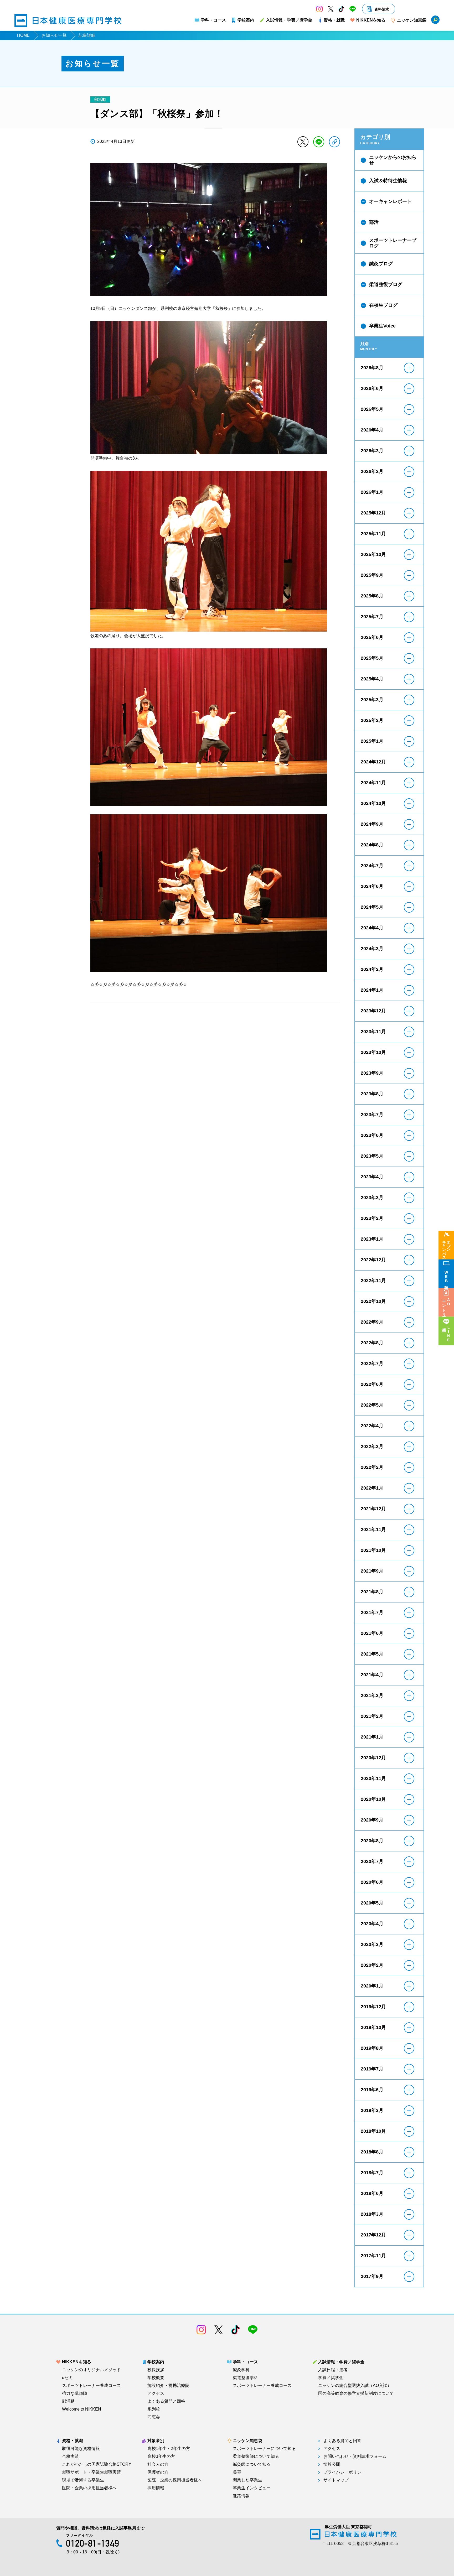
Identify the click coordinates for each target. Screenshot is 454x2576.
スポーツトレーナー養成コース (91, 2386)
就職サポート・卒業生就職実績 (91, 2472)
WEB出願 (446, 1277)
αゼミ (67, 2378)
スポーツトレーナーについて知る (264, 2449)
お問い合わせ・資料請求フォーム (355, 2457)
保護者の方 (158, 2472)
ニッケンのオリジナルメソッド (91, 2370)
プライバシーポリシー (344, 2472)
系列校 (154, 2409)
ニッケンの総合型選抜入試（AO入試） (355, 2386)
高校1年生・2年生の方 (169, 2449)
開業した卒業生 (247, 2480)
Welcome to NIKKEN (82, 2409)
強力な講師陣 (75, 2393)
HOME (23, 35)
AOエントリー (446, 1306)
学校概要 (156, 2378)
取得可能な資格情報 (81, 2449)
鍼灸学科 (241, 2370)
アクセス (156, 2393)
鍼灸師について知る (252, 2464)
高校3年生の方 (161, 2457)
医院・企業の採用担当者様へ (89, 2488)
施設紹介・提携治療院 (168, 2386)
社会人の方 (158, 2464)
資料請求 (382, 9)
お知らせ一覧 (54, 35)
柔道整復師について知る (256, 2457)
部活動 (68, 2401)
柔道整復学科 (245, 2378)
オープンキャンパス (446, 1248)
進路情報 (241, 2496)
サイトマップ (336, 2480)
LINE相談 (448, 1334)
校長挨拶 (156, 2370)
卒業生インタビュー (252, 2488)
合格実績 (70, 2457)
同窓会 (154, 2417)
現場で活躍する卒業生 (83, 2480)
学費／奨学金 (331, 2378)
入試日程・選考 (333, 2370)
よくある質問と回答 (166, 2401)
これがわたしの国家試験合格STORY (97, 2464)
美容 (237, 2472)
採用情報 (156, 2488)
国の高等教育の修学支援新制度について (356, 2393)
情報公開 (332, 2464)
